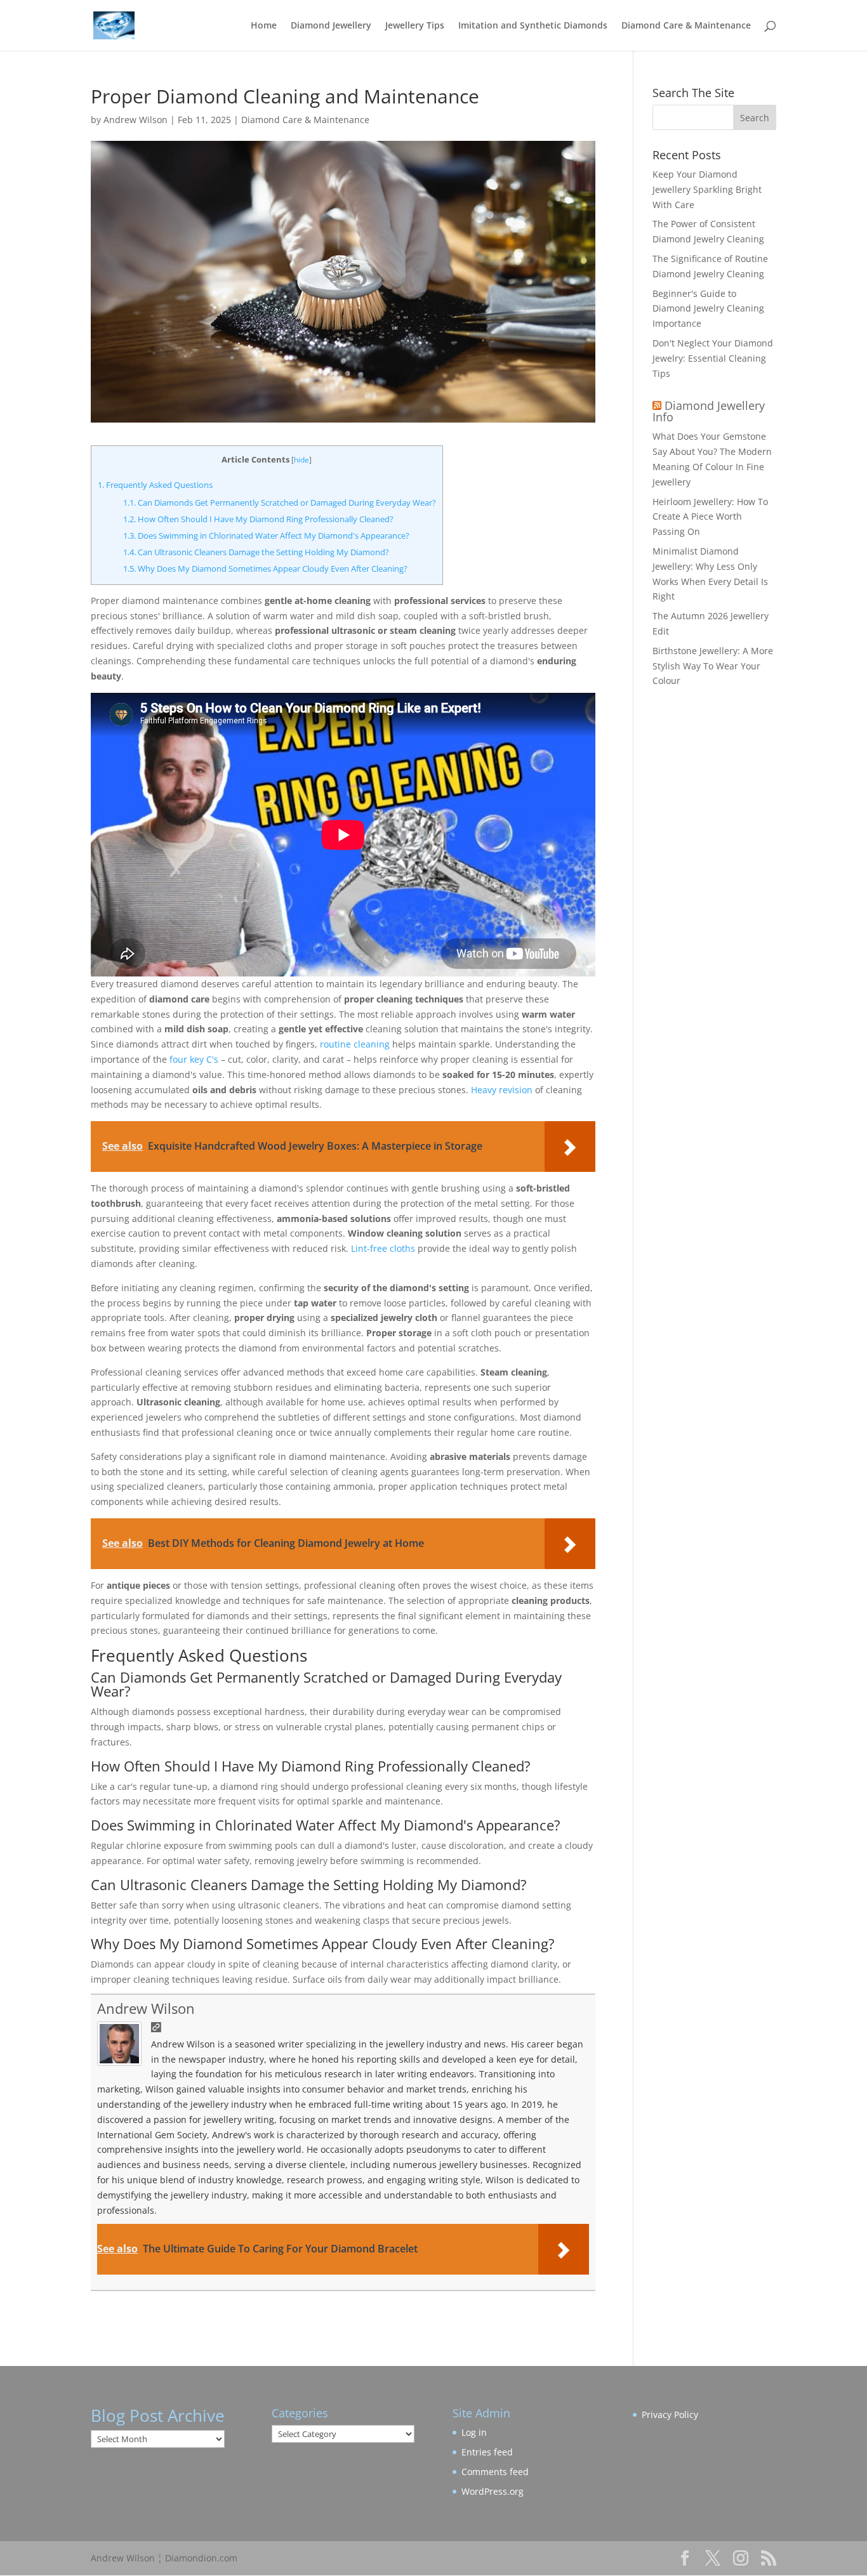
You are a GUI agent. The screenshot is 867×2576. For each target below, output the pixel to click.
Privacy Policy (670, 2415)
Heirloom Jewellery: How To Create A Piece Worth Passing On (710, 517)
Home (264, 26)
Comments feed (495, 2472)
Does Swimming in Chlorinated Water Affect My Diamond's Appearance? (266, 536)
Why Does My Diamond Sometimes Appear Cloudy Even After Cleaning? (265, 568)
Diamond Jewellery (331, 26)
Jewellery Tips (415, 26)
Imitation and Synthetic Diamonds (533, 26)
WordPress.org (493, 2491)
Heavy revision (502, 1090)
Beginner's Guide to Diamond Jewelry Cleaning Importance (708, 309)
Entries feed (487, 2452)
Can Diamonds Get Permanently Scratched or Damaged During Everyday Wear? (280, 503)
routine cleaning (355, 1044)
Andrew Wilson (136, 120)
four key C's (194, 1059)
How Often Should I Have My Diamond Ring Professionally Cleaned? (258, 519)
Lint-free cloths (383, 1248)
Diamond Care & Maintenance (686, 26)
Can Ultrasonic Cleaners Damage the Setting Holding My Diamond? (256, 552)
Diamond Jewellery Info (709, 411)
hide (301, 460)
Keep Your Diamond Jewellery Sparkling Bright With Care (707, 189)
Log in (474, 2432)
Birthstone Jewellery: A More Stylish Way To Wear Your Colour (713, 666)
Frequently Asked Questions (155, 485)
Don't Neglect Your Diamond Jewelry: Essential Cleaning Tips (713, 358)
